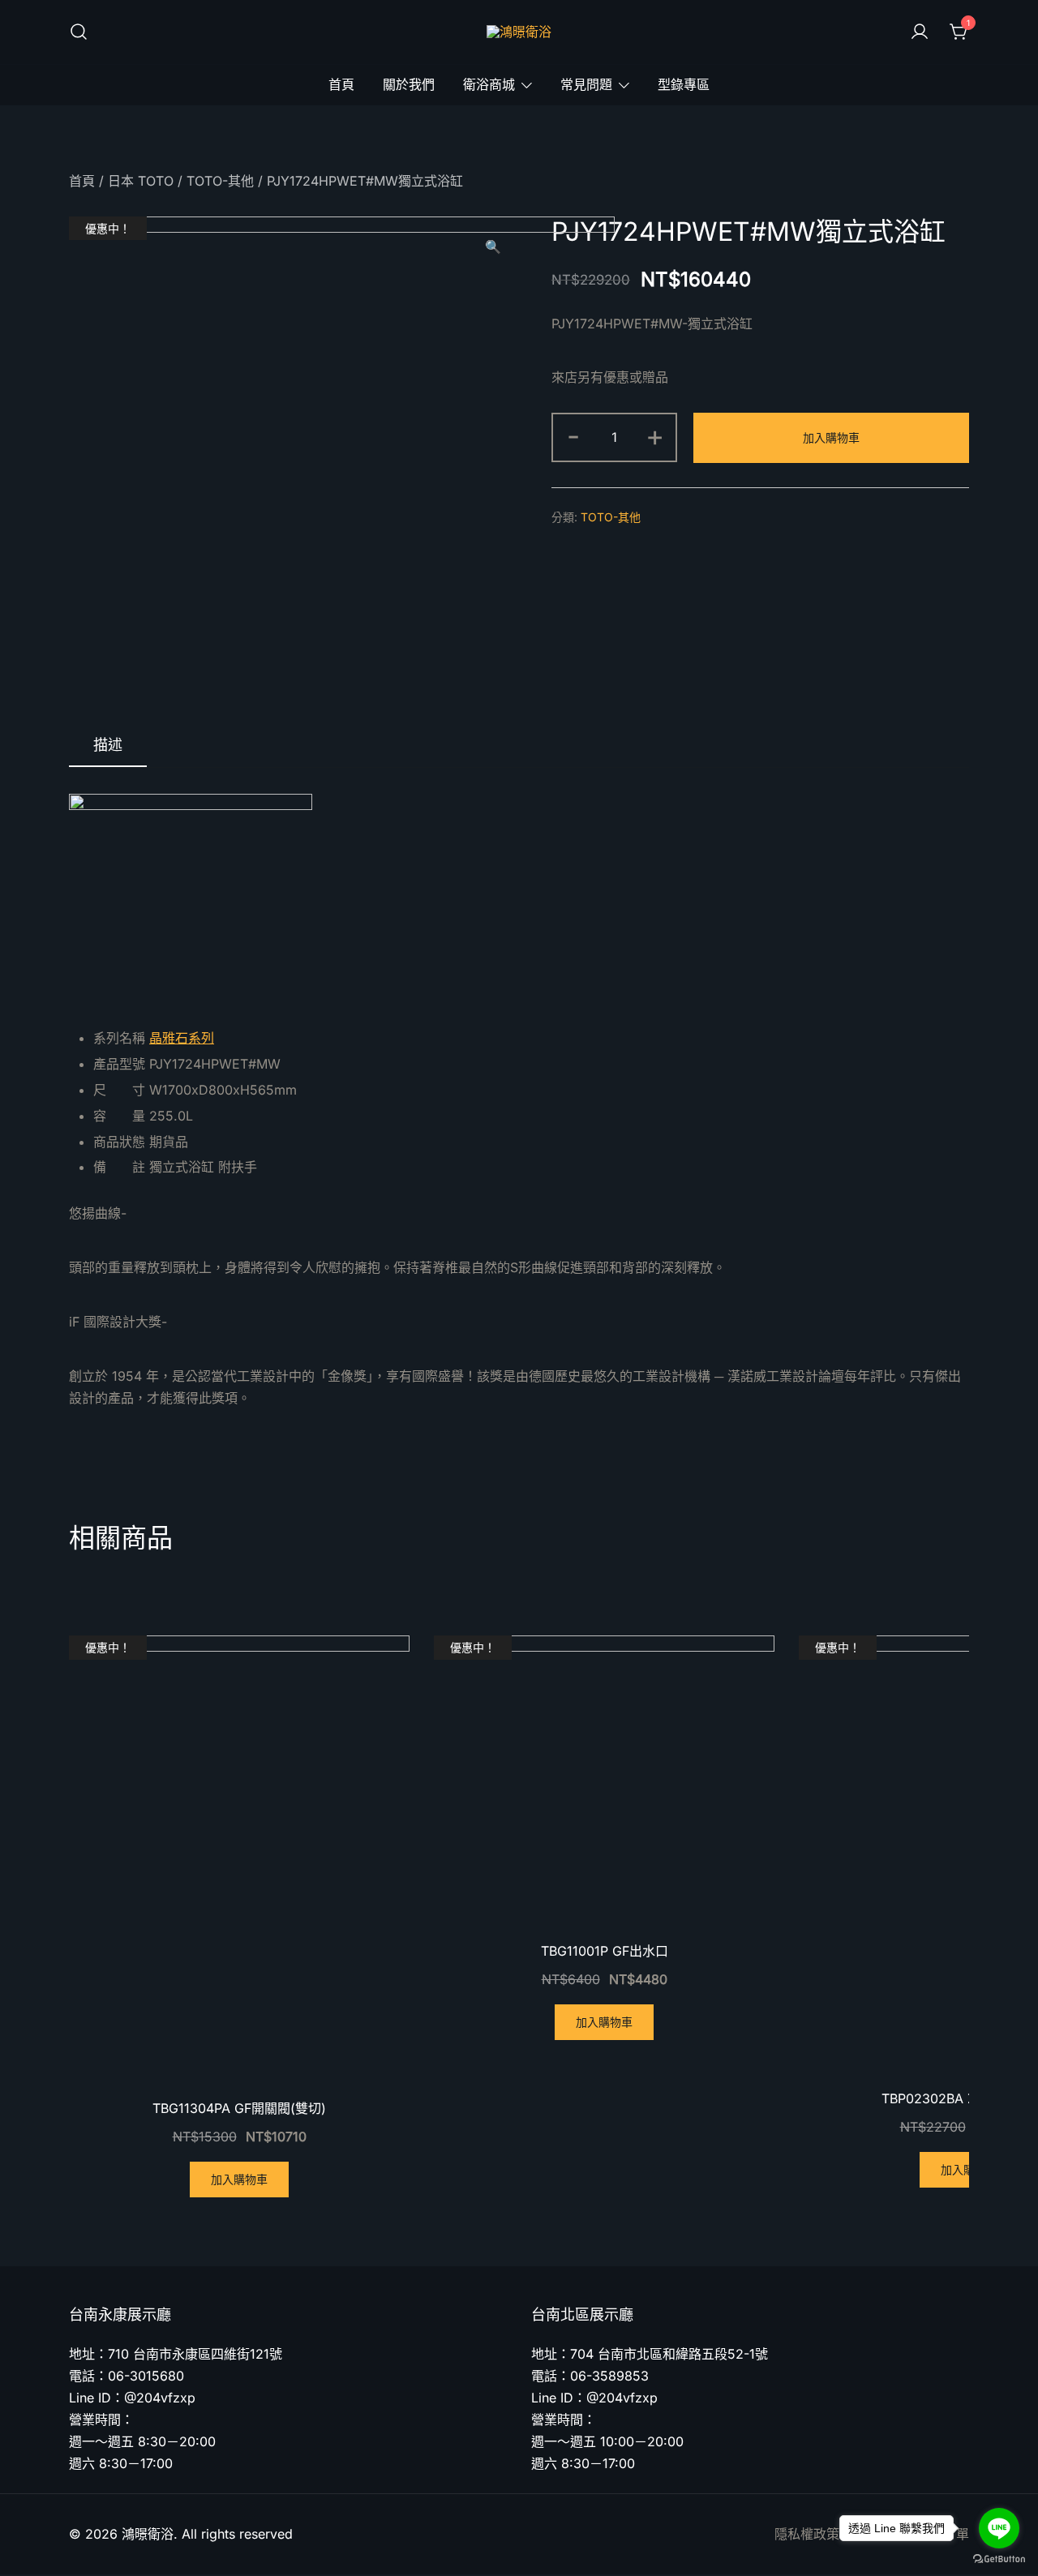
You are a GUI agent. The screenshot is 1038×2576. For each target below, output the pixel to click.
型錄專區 (684, 84)
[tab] (108, 746)
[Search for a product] (79, 32)
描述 (108, 745)
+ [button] (655, 435)
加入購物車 (831, 437)
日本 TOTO (141, 181)
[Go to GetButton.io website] (999, 2559)
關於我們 (409, 84)
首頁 (341, 84)
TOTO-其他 (220, 181)
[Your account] (920, 32)
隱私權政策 (807, 2534)
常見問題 (586, 84)
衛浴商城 (489, 84)
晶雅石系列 (182, 1038)
